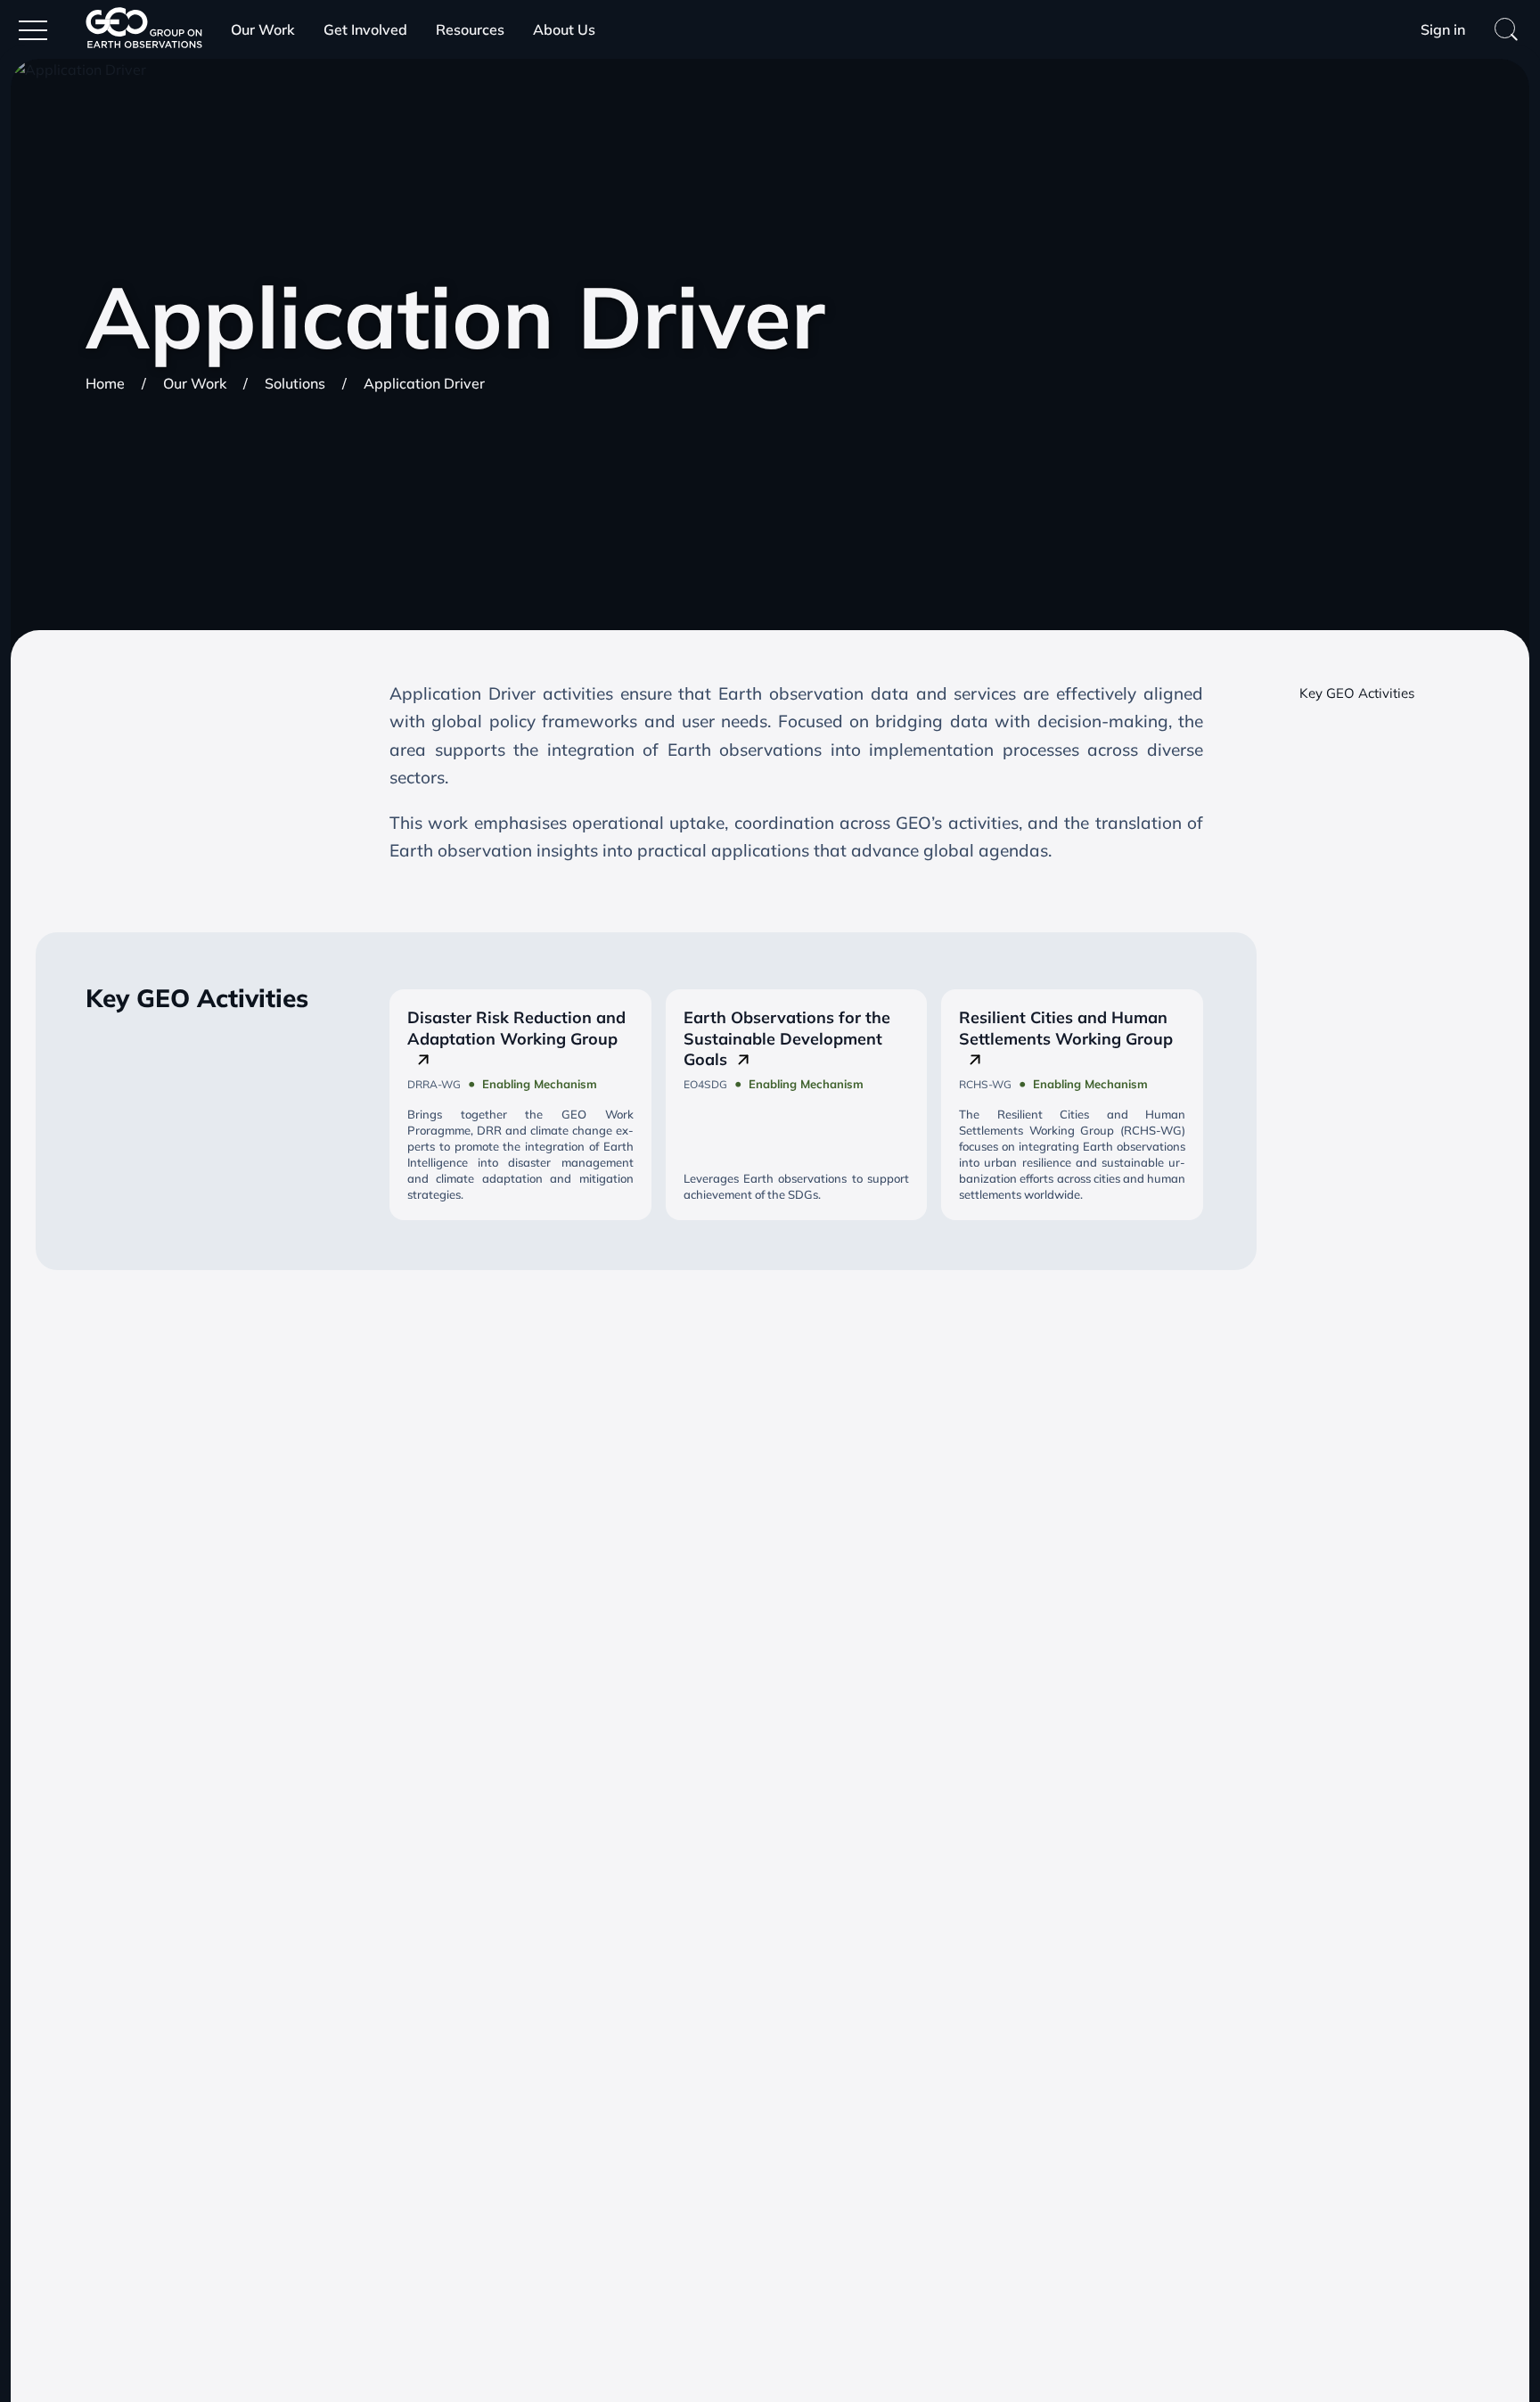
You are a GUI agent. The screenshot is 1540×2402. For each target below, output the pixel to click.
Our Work (263, 29)
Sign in (1443, 29)
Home (105, 383)
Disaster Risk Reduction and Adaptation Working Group (516, 1028)
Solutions (295, 383)
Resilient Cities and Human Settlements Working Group (1066, 1028)
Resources (470, 29)
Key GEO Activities (1357, 693)
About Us (564, 29)
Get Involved (365, 29)
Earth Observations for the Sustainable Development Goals (787, 1038)
